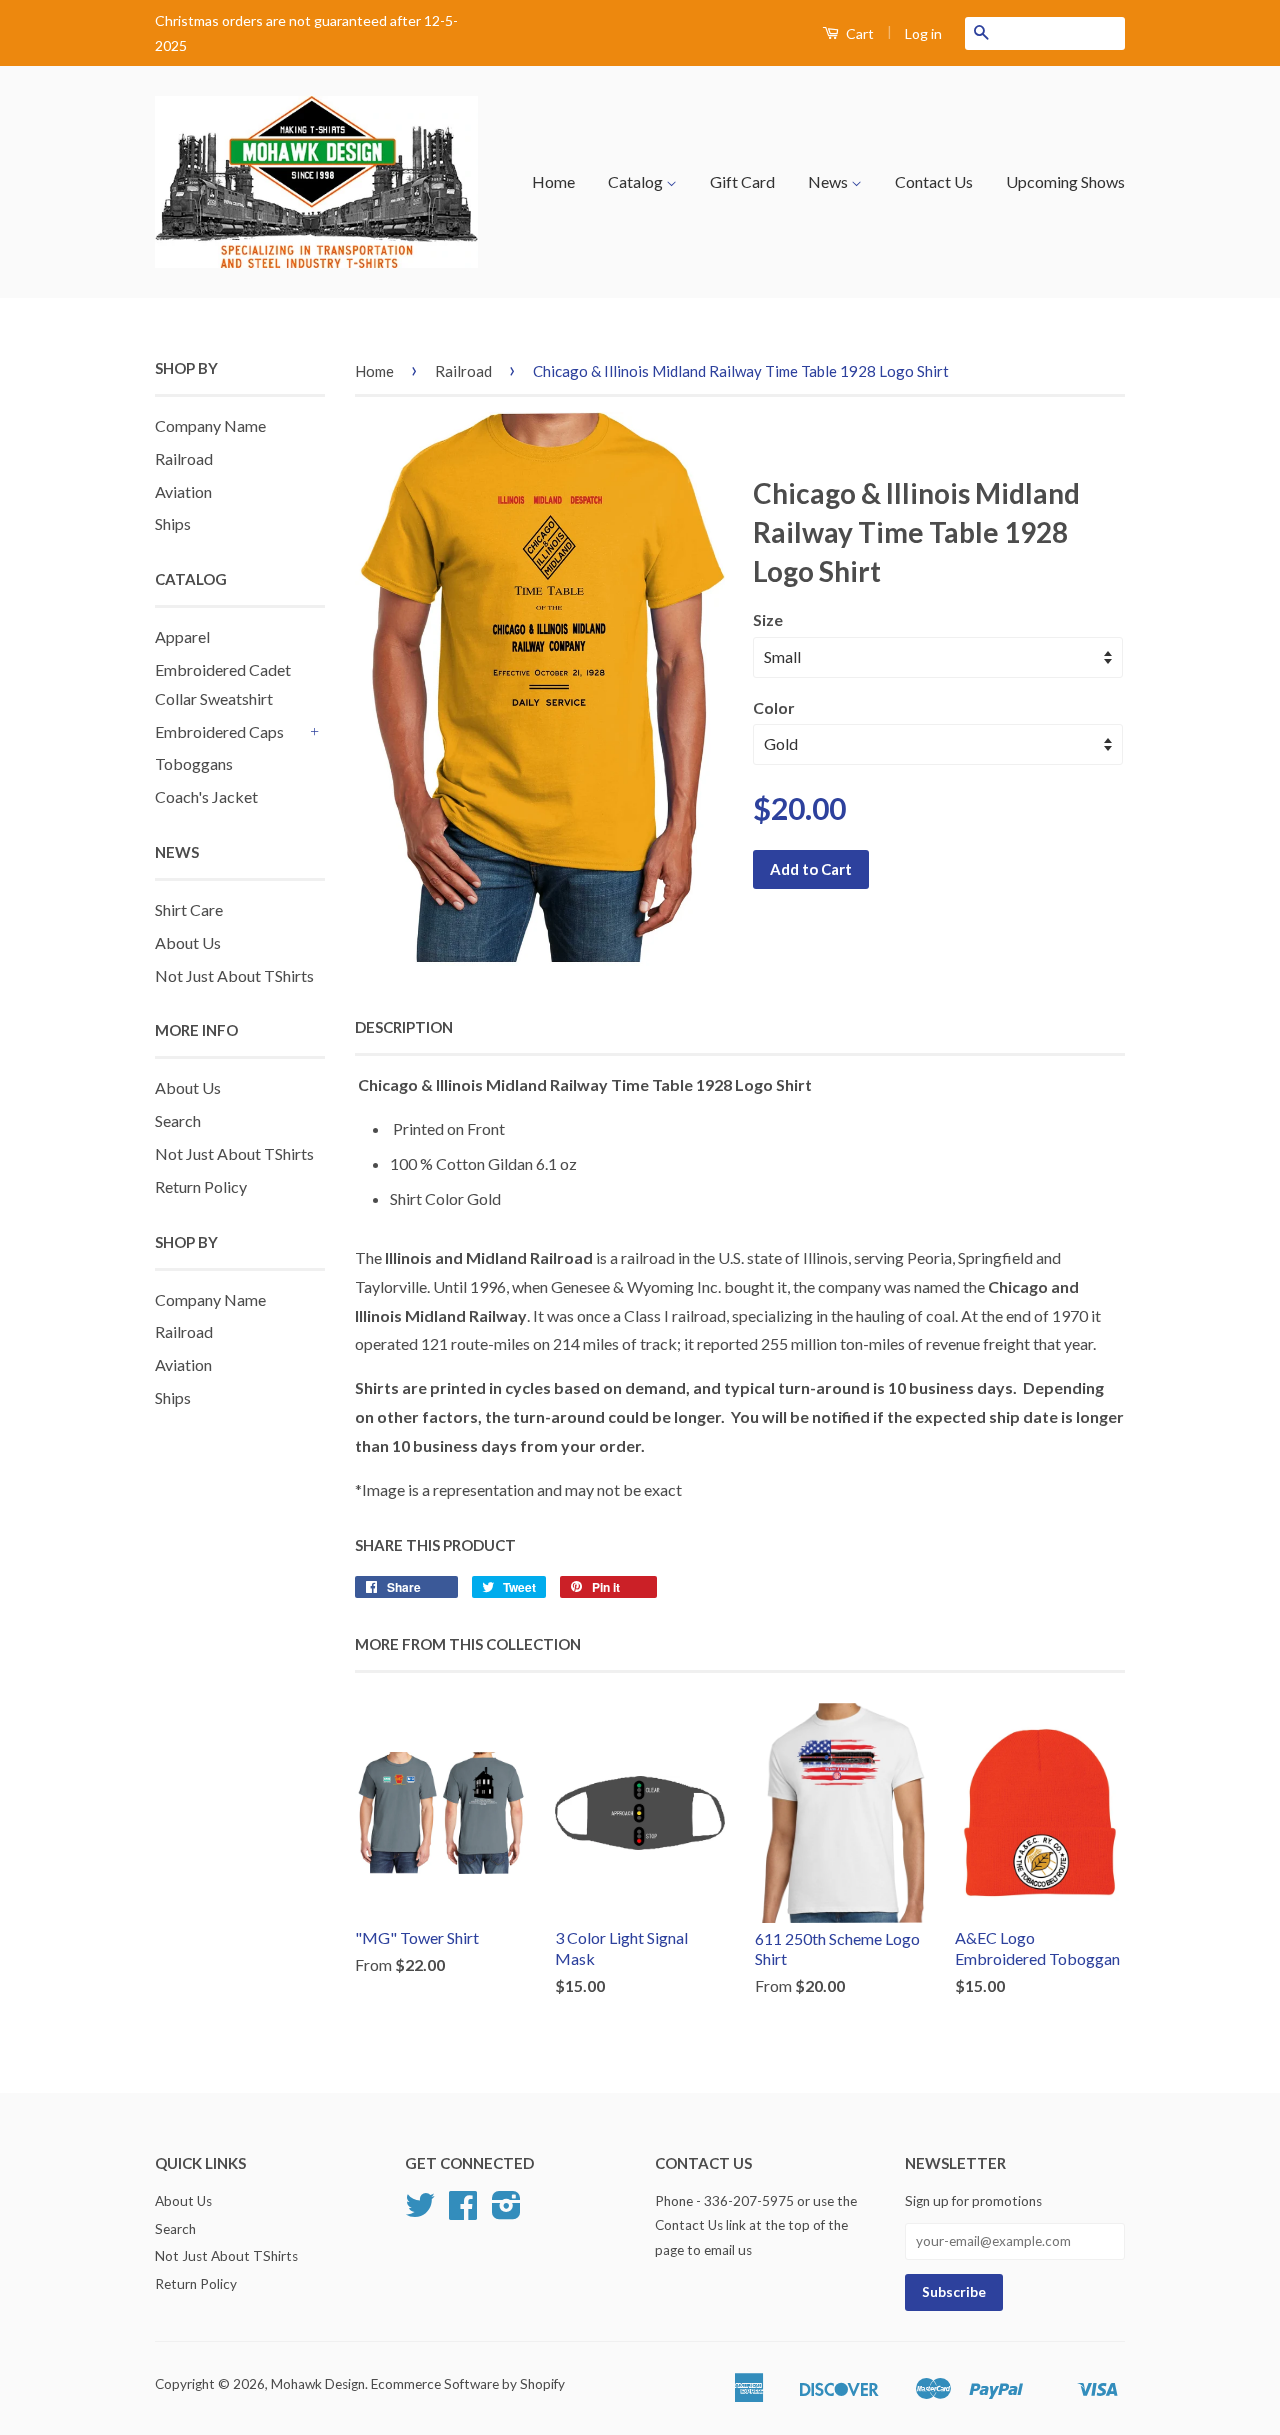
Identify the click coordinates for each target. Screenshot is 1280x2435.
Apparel (182, 636)
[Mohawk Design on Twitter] (420, 2212)
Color (774, 707)
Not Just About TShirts (234, 975)
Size (768, 619)
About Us (188, 942)
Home (553, 181)
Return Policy (201, 1186)
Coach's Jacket (206, 796)
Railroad (184, 458)
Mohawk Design (318, 2384)
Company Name (210, 425)
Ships (173, 523)
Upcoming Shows (1065, 181)
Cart (858, 33)
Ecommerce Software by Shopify (468, 2384)
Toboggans (194, 763)
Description (404, 1027)
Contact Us (934, 181)
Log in (923, 33)
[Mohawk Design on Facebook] (463, 2212)
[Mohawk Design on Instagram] (506, 2212)
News (829, 181)
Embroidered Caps (219, 731)
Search (178, 1120)
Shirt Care (189, 909)
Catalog (637, 181)
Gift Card (742, 181)
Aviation (183, 491)
